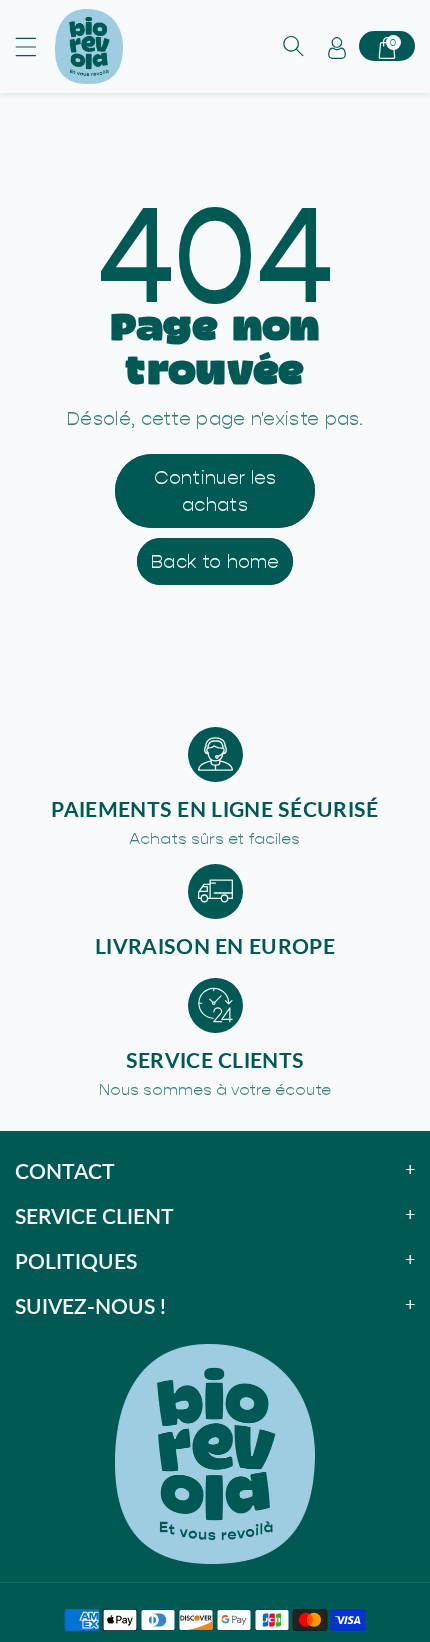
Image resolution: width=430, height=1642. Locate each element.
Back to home (215, 561)
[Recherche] (293, 46)
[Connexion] (337, 46)
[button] (35, 46)
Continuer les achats (215, 491)
